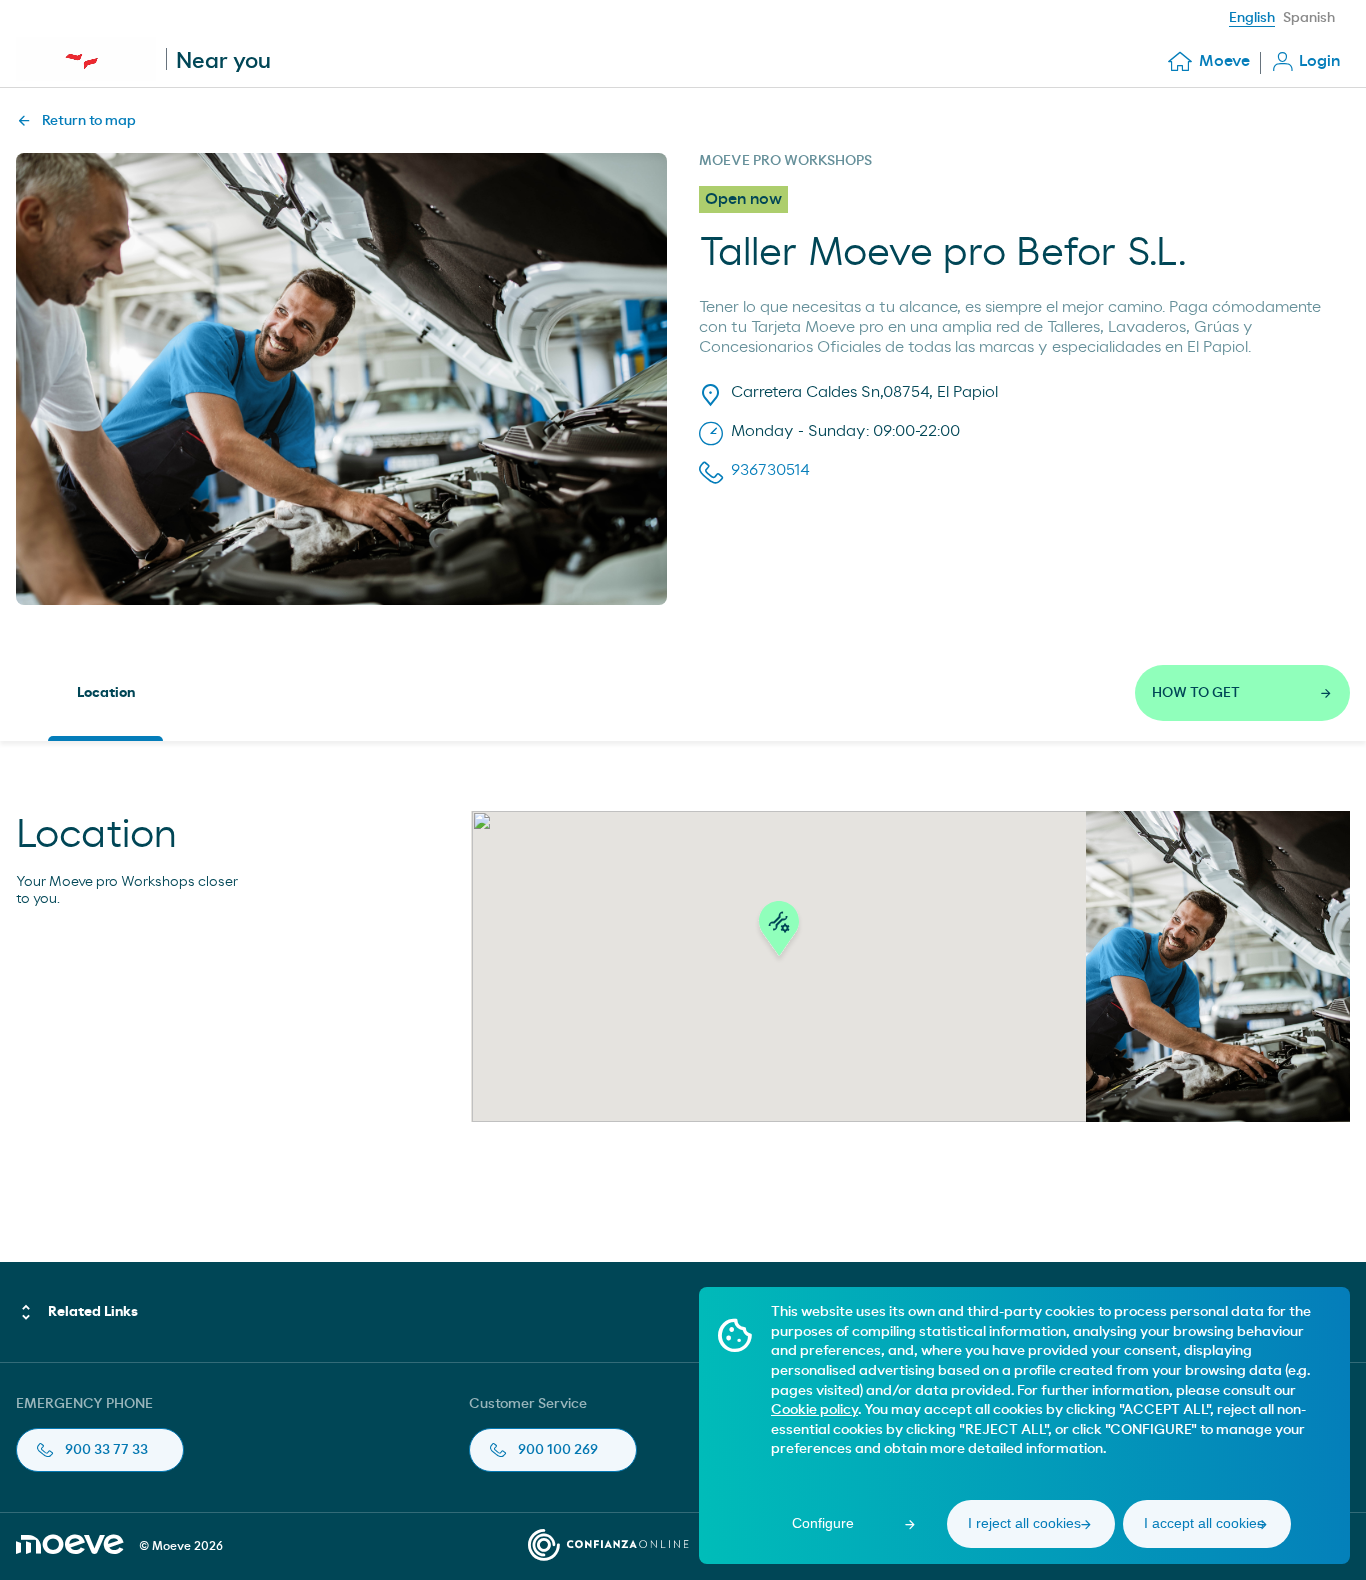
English (1252, 18)
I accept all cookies (1204, 1523)
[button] (779, 934)
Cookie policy (814, 1410)
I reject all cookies (1024, 1523)
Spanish (1309, 18)
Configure (823, 1523)
